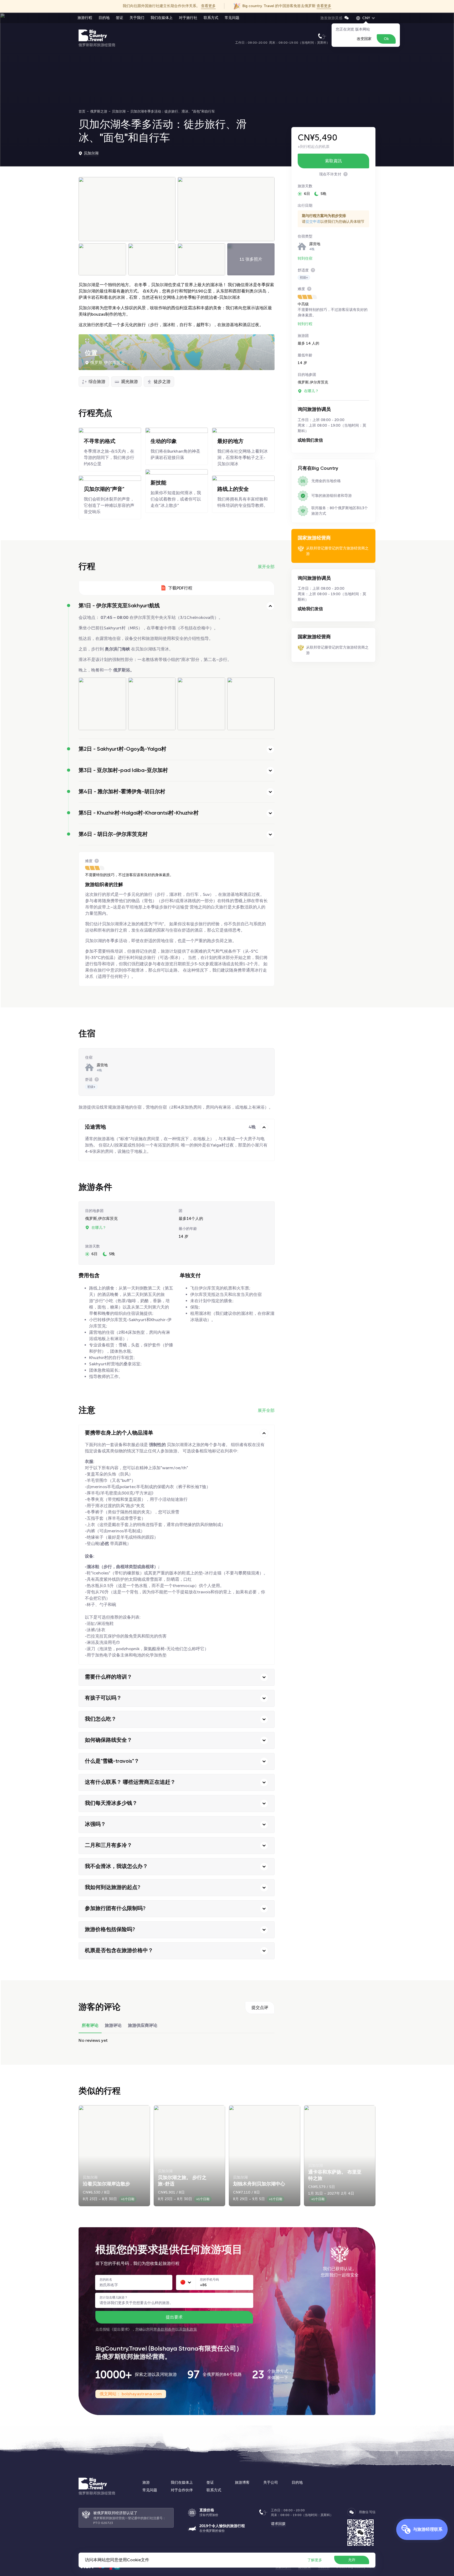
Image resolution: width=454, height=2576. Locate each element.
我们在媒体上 (162, 18)
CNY (366, 18)
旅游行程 (85, 18)
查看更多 (208, 6)
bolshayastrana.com (141, 2394)
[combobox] (186, 2282)
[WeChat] (352, 2512)
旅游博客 (242, 2482)
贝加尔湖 (91, 153)
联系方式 (211, 18)
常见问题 (232, 18)
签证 (120, 18)
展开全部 (266, 567)
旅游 (146, 2482)
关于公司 (271, 2482)
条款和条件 (166, 2329)
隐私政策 (190, 2329)
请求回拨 (278, 2524)
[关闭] (270, 606)
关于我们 (137, 18)
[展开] (270, 749)
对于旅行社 (188, 18)
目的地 (104, 18)
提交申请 (313, 222)
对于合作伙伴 (182, 2490)
